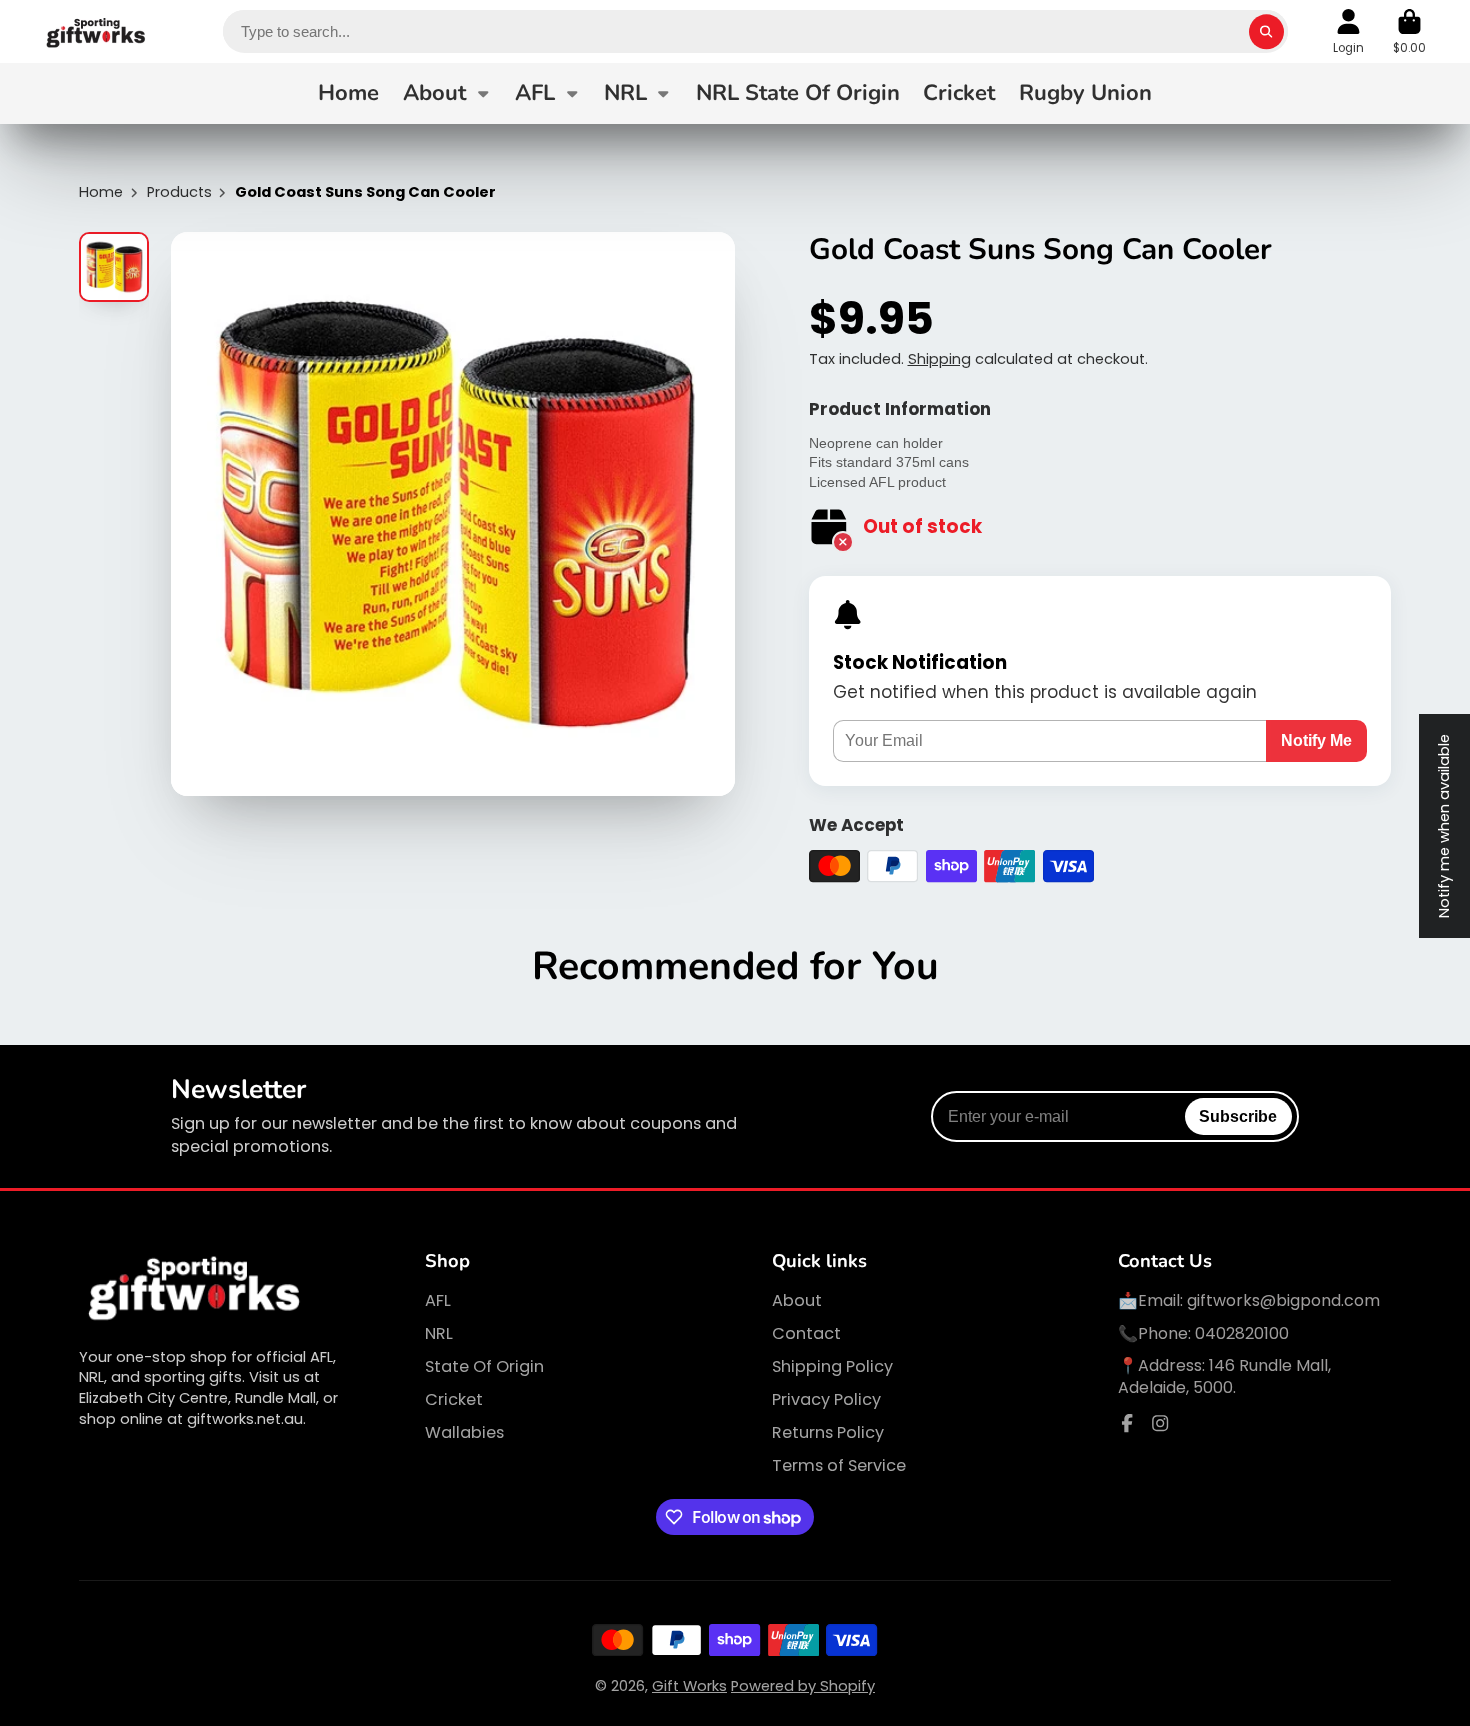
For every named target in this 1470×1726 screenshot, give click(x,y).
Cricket (959, 93)
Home (348, 93)
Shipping (939, 359)
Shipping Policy (832, 1367)
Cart (1409, 32)
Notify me (1316, 740)
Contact (806, 1334)
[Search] (1266, 31)
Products (179, 192)
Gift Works (689, 1686)
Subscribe (1238, 1116)
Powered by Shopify (803, 1686)
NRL (625, 93)
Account (1348, 32)
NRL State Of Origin (798, 93)
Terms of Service (839, 1466)
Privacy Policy (826, 1400)
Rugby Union (1085, 93)
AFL (535, 93)
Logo (96, 31)
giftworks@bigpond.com (1283, 1300)
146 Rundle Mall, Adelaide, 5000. (1224, 1376)
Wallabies (464, 1433)
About (434, 93)
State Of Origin (484, 1367)
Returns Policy (828, 1433)
